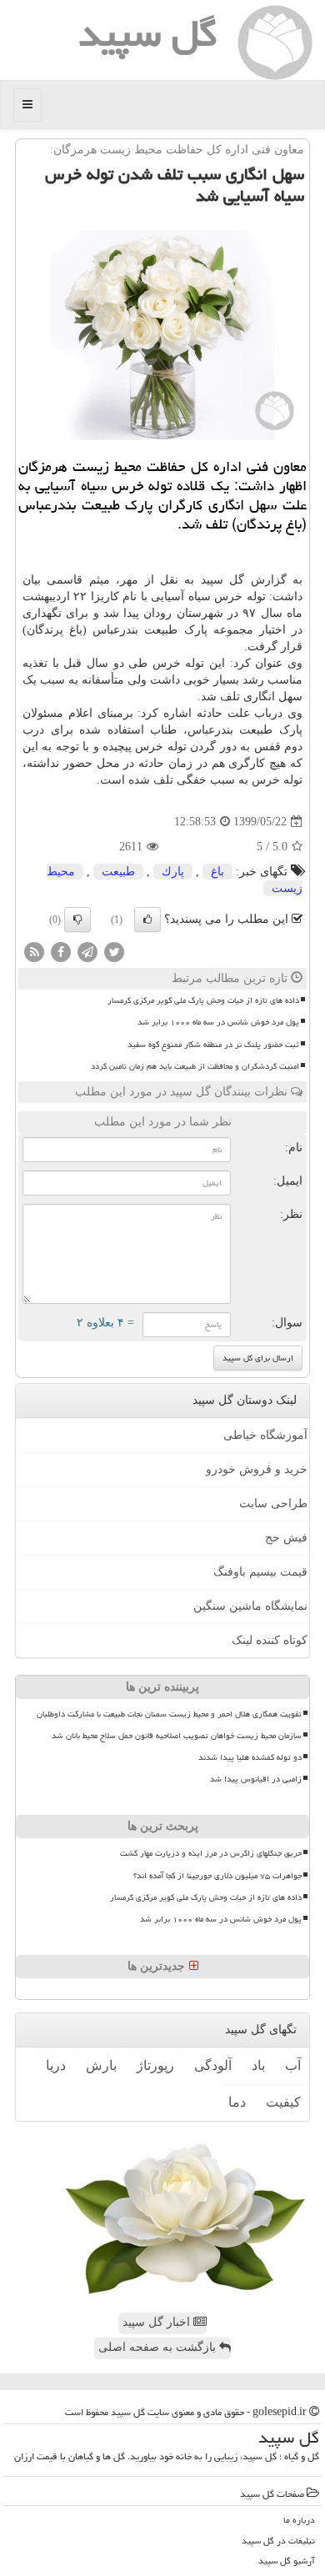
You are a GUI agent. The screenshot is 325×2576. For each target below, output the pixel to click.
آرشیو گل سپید (287, 2561)
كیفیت (283, 2102)
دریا (56, 2065)
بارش (101, 2065)
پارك (173, 872)
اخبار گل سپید (158, 2322)
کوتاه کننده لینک (270, 1640)
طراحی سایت (273, 1504)
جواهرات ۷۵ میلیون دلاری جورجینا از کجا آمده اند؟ (217, 1876)
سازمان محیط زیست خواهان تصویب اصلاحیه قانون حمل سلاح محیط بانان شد (177, 1736)
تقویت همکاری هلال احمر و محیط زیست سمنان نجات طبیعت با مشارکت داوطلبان (169, 1714)
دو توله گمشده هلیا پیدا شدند (250, 1757)
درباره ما (299, 2520)
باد (258, 2065)
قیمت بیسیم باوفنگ (260, 1572)
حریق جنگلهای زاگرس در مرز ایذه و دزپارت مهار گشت (211, 1853)
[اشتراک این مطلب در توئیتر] (114, 952)
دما (237, 2102)
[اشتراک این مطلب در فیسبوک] (61, 952)
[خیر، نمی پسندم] (77, 920)
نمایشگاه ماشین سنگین (250, 1606)
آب (293, 2065)
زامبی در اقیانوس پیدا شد (256, 1779)
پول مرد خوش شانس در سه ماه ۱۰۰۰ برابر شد (218, 1022)
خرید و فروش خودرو (257, 1469)
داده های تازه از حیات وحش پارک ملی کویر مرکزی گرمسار (203, 1000)
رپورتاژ (155, 2065)
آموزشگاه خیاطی (265, 1435)
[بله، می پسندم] (147, 920)
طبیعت (118, 872)
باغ (217, 872)
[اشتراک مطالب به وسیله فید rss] (34, 952)
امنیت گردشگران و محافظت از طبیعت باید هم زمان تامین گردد (195, 1066)
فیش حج (286, 1538)
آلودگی (213, 2065)
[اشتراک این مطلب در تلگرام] (87, 952)
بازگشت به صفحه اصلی (159, 2347)
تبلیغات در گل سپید (278, 2541)
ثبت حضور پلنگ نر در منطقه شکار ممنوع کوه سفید (213, 1045)
